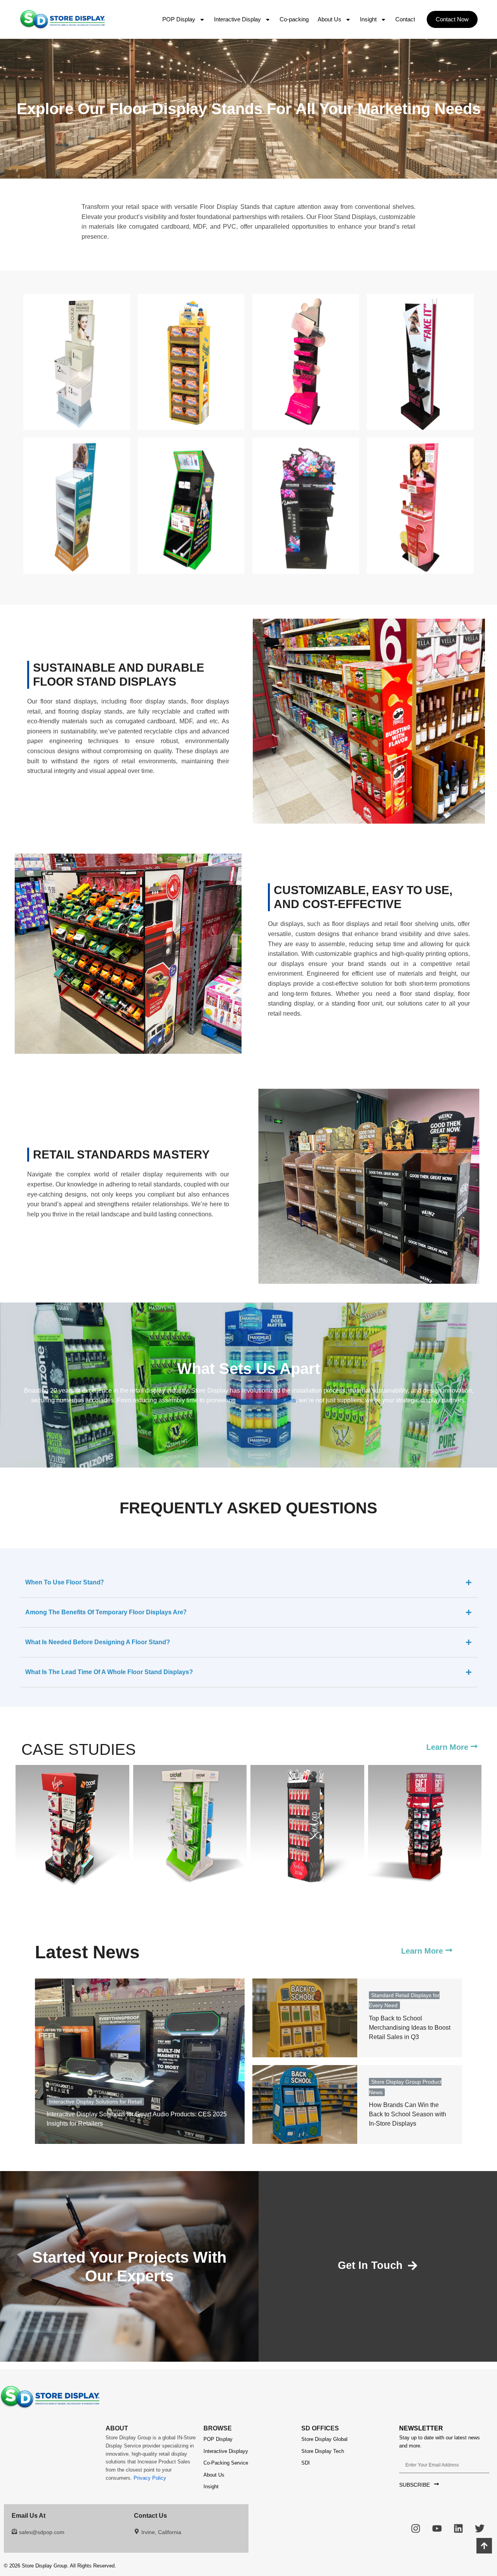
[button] (452, 19)
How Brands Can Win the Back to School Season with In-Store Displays (408, 2114)
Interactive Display (237, 19)
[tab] (248, 1583)
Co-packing (294, 19)
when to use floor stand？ (66, 1582)
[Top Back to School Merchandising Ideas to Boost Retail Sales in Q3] (305, 2018)
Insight (368, 19)
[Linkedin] (458, 2528)
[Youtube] (437, 2528)
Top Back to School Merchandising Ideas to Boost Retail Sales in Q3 (410, 2028)
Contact (405, 19)
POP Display (179, 19)
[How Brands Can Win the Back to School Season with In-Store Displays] (305, 2104)
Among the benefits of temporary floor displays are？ (107, 1612)
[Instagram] (415, 2528)
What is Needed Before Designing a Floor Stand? (98, 1642)
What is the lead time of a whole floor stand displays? (109, 1672)
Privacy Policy (150, 2478)
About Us (329, 19)
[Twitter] (480, 2528)
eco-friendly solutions (266, 1400)
